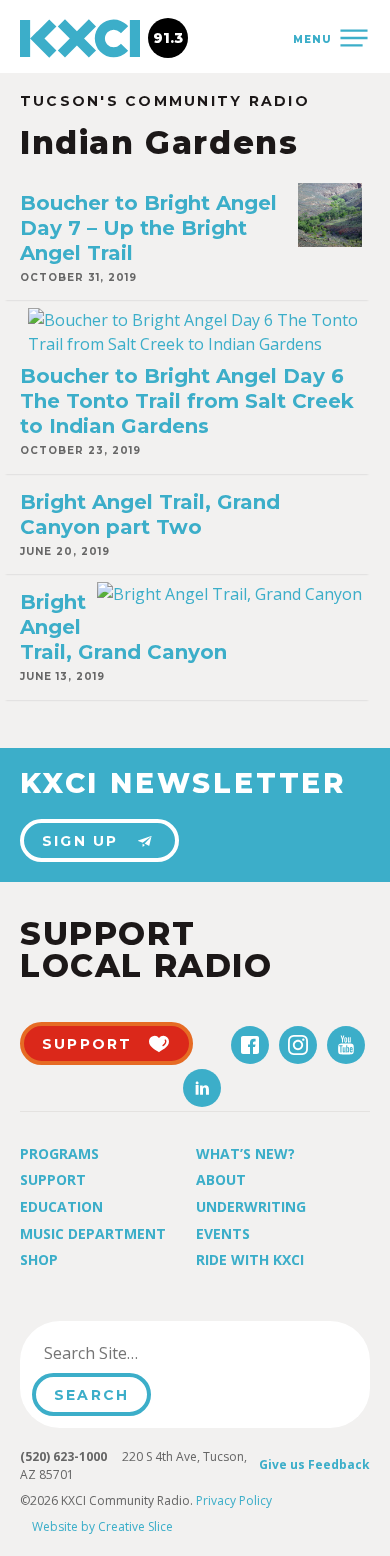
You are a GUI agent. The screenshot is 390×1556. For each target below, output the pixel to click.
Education (61, 1206)
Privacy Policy (234, 1500)
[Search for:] (133, 1353)
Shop (39, 1259)
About (221, 1179)
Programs (59, 1153)
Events (223, 1233)
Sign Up (80, 841)
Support (53, 1179)
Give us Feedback (314, 1464)
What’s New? (245, 1153)
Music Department (93, 1233)
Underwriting (251, 1206)
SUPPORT (87, 1044)
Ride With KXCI (250, 1259)
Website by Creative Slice (102, 1526)
